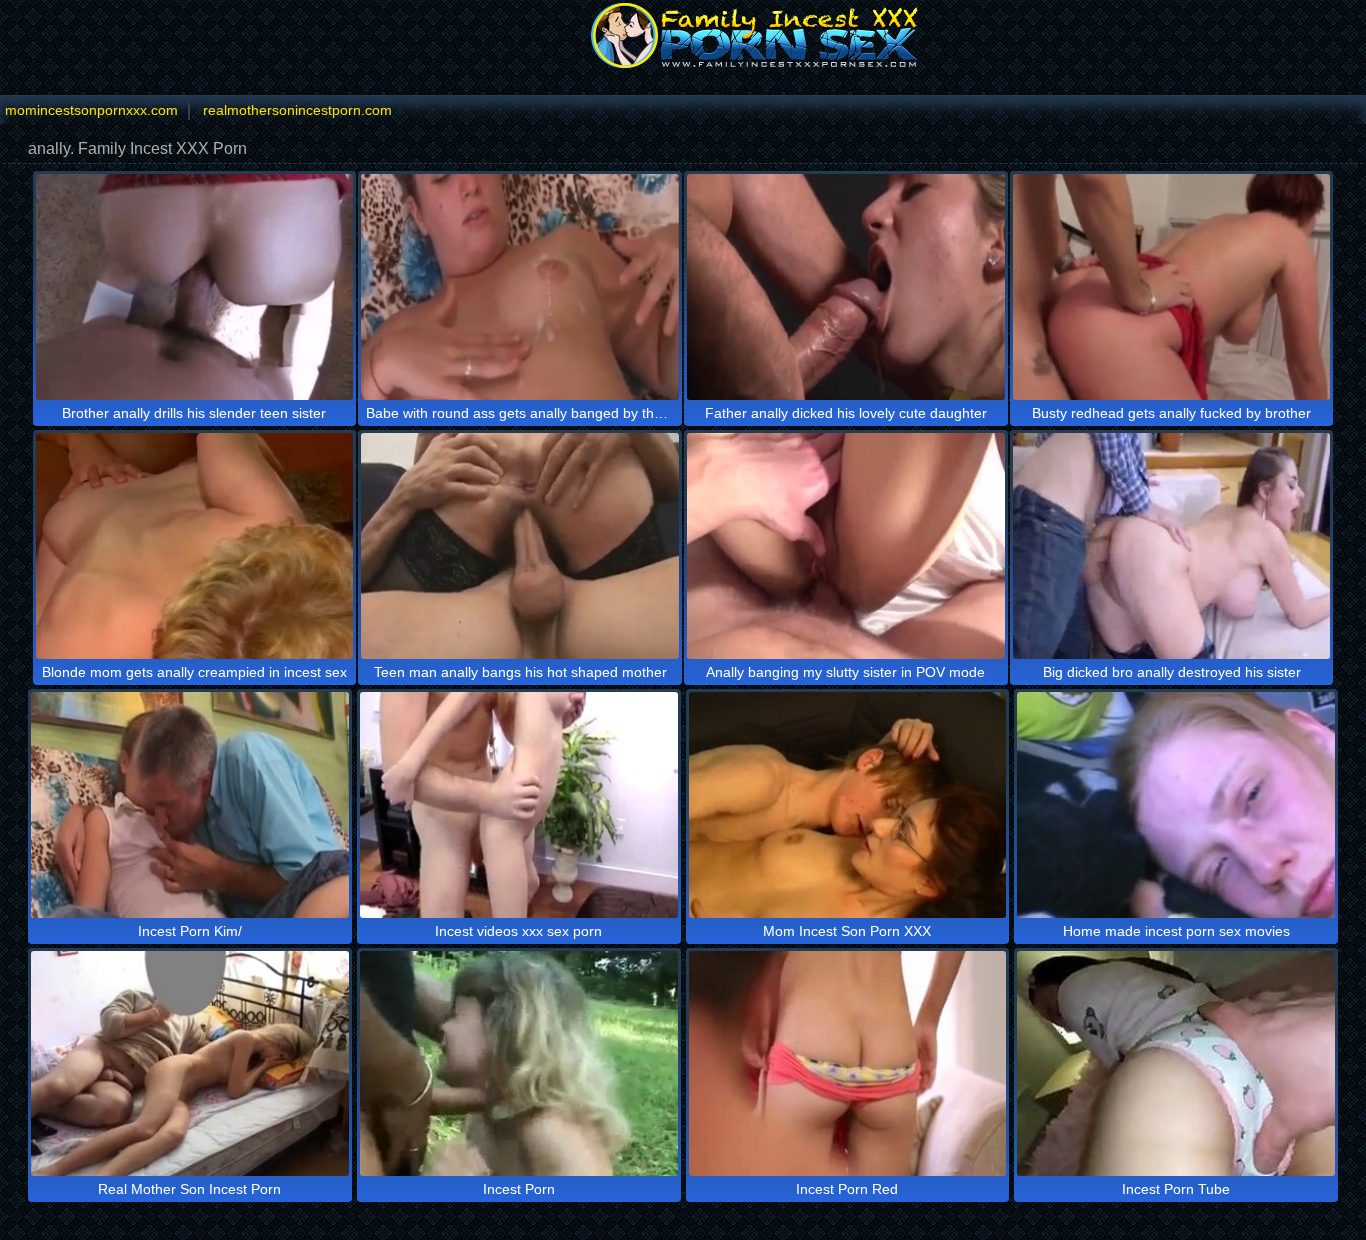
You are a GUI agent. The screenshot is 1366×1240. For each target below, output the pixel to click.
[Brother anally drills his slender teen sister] (195, 287)
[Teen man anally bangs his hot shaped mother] (520, 546)
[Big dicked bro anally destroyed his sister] (1172, 546)
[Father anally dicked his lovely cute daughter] (846, 287)
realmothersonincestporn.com (297, 110)
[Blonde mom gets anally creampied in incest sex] (195, 546)
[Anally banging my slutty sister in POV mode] (846, 546)
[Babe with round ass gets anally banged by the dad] (520, 287)
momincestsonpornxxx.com (91, 110)
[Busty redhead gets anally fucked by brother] (1172, 287)
